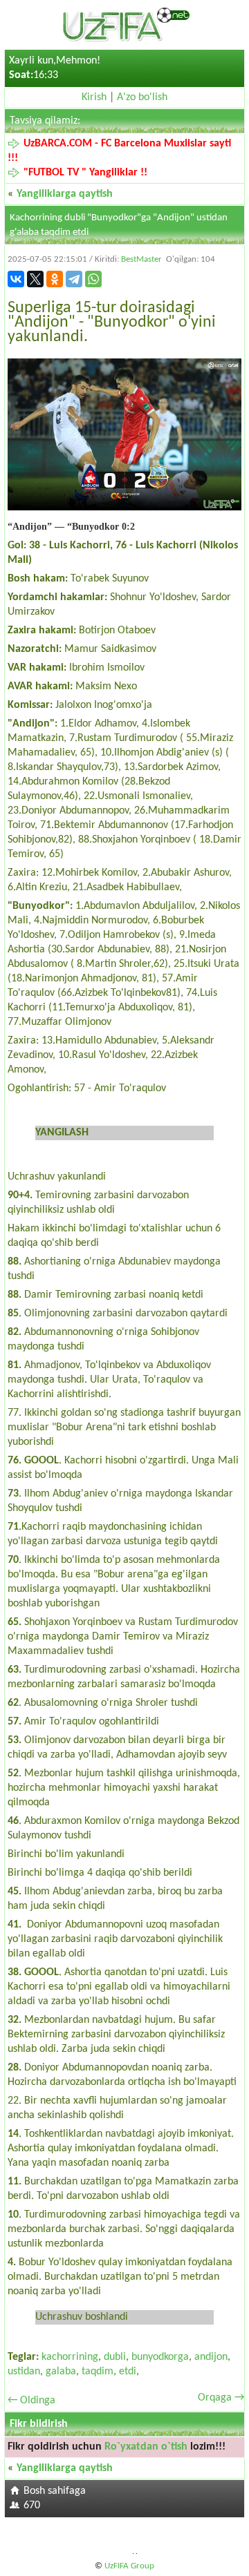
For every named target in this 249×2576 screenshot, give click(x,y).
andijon (211, 2357)
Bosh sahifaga (55, 2491)
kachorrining (70, 2357)
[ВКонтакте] (16, 279)
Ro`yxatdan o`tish (146, 2447)
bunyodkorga (160, 2357)
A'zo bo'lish (142, 97)
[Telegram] (74, 279)
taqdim (98, 2372)
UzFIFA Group (129, 2566)
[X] (35, 279)
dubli (115, 2357)
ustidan (24, 2372)
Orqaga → (221, 2398)
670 (32, 2506)
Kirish (94, 97)
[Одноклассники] (55, 279)
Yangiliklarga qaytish (65, 194)
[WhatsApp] (93, 279)
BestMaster (141, 259)
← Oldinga (31, 2401)
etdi (128, 2372)
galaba (61, 2372)
